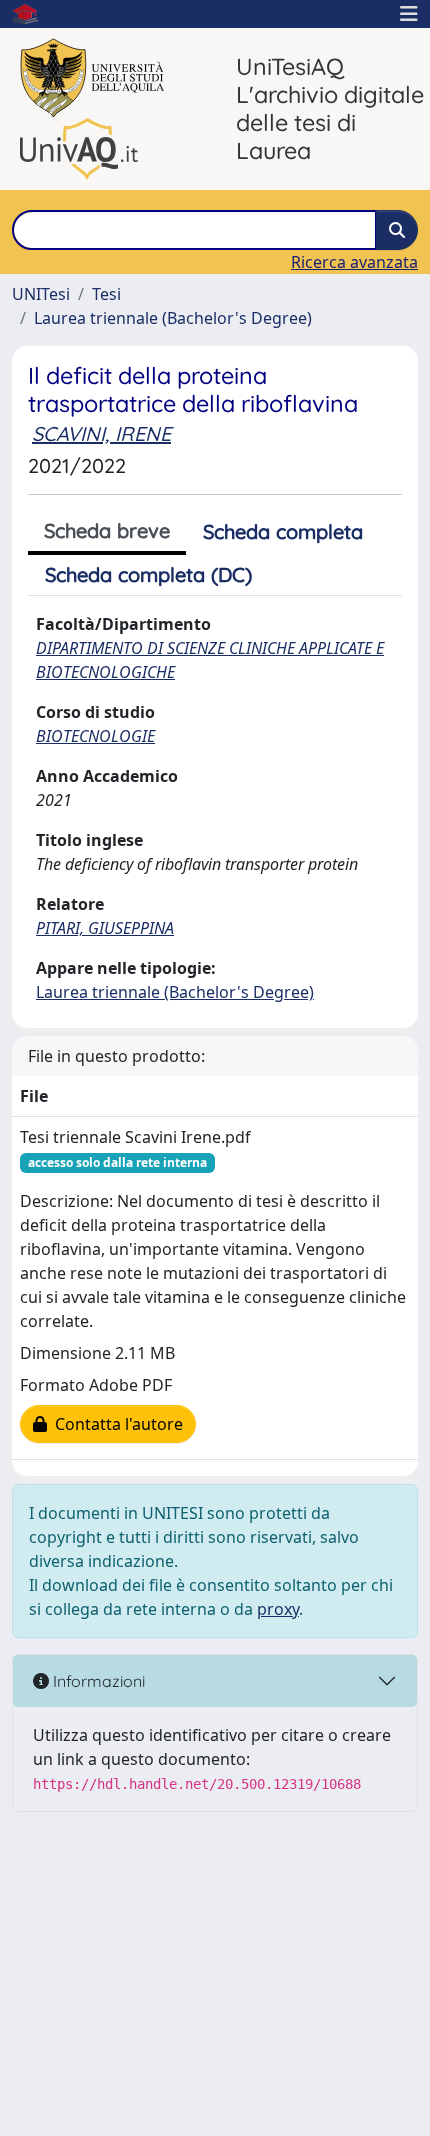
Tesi (106, 294)
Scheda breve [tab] (107, 530)
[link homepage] (33, 14)
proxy (278, 1609)
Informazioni (97, 1681)
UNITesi (41, 294)
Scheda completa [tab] (283, 531)
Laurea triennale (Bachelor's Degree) (173, 318)
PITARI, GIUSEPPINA (105, 928)
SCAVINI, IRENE (101, 433)
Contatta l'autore (115, 1424)
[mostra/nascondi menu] (409, 14)
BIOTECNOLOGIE (95, 736)
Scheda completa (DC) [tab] (148, 574)
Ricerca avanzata (354, 262)
